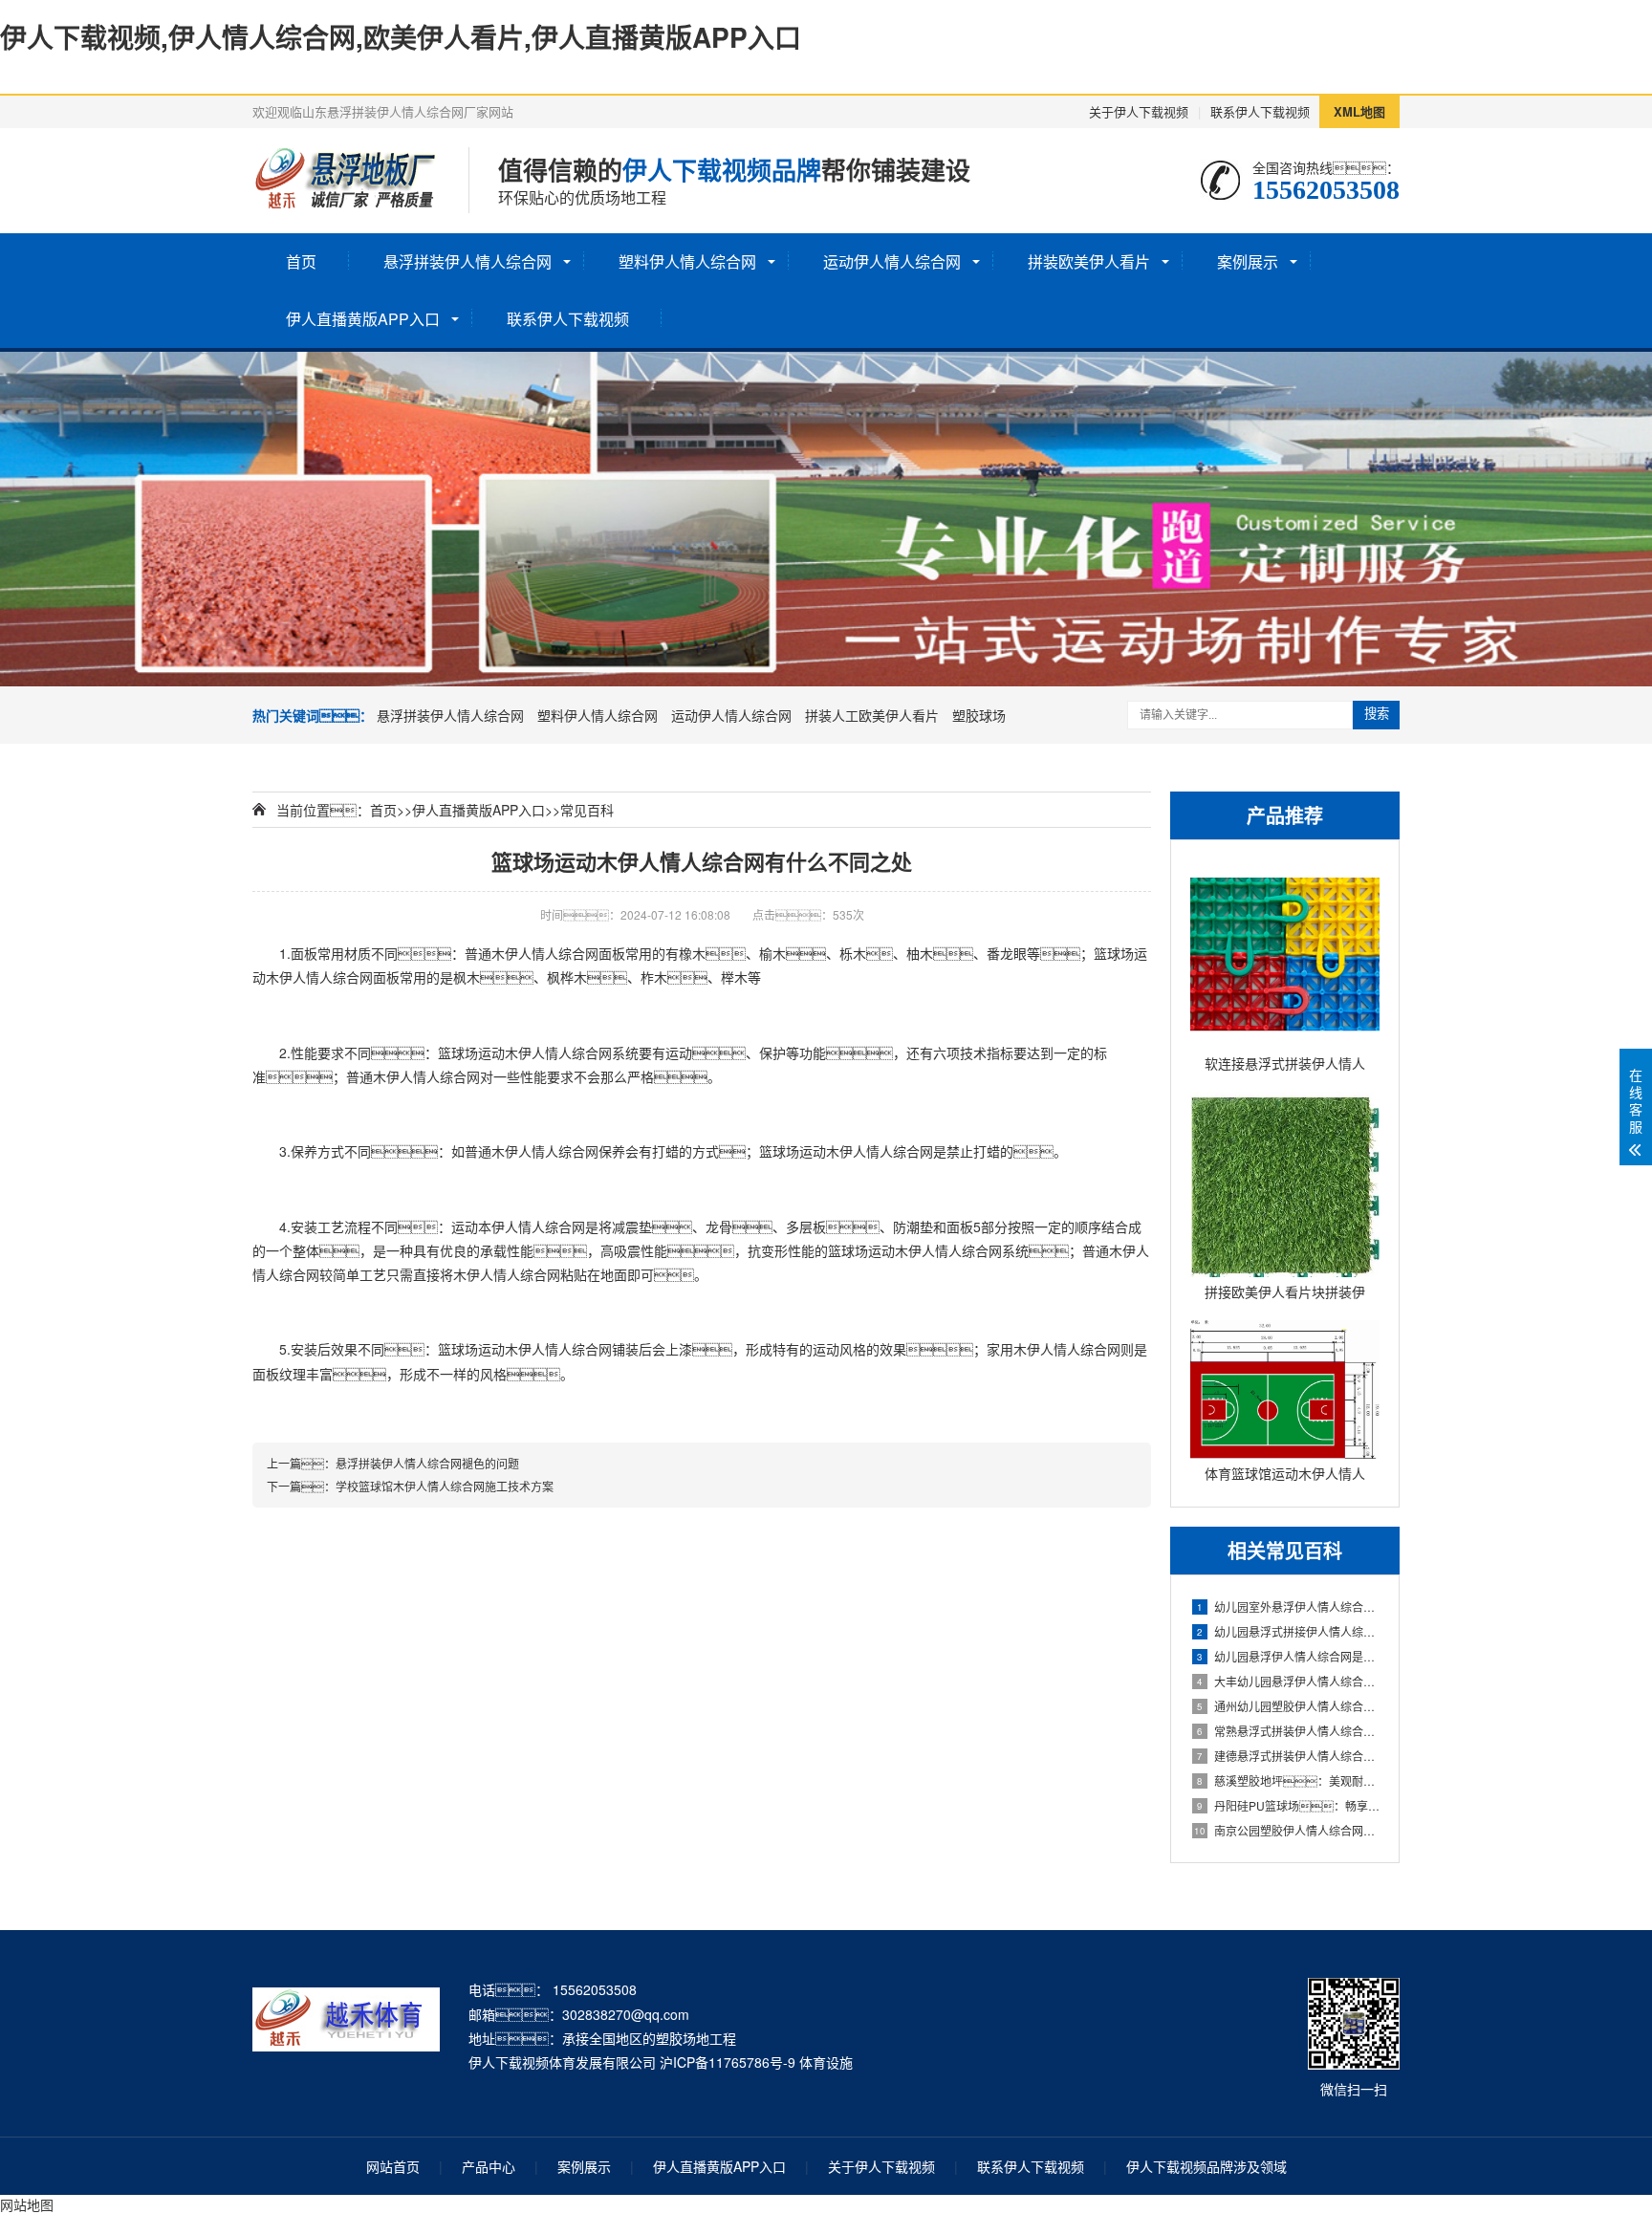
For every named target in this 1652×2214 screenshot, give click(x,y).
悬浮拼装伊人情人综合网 (467, 261)
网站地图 (27, 2204)
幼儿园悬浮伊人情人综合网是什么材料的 (1288, 1656)
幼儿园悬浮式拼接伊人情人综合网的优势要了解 (1288, 1631)
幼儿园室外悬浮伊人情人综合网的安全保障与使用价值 (1288, 1606)
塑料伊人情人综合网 (687, 261)
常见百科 (587, 810)
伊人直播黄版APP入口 (363, 319)
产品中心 (489, 2166)
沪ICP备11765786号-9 (728, 2062)
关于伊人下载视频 (1139, 111)
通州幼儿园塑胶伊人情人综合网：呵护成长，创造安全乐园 (1288, 1706)
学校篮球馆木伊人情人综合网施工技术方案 (445, 1486)
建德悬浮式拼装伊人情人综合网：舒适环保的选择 (1288, 1756)
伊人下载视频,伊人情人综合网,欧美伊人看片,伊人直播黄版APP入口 (401, 37)
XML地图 (1359, 111)
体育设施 (826, 2062)
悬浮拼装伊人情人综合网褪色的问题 (427, 1463)
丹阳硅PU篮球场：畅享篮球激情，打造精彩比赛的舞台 (1288, 1805)
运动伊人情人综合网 (892, 261)
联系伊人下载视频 (1260, 111)
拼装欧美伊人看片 (1089, 261)
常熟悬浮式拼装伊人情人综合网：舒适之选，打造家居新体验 (1288, 1731)
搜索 (1377, 714)
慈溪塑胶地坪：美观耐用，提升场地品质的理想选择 (1288, 1780)
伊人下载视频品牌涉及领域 (1206, 2166)
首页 (301, 261)
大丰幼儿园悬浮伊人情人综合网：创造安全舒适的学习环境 (1288, 1681)
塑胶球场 (979, 715)
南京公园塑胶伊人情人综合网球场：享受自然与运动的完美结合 (1287, 1830)
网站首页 (393, 2166)
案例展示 (1248, 261)
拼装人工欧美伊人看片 (872, 715)
